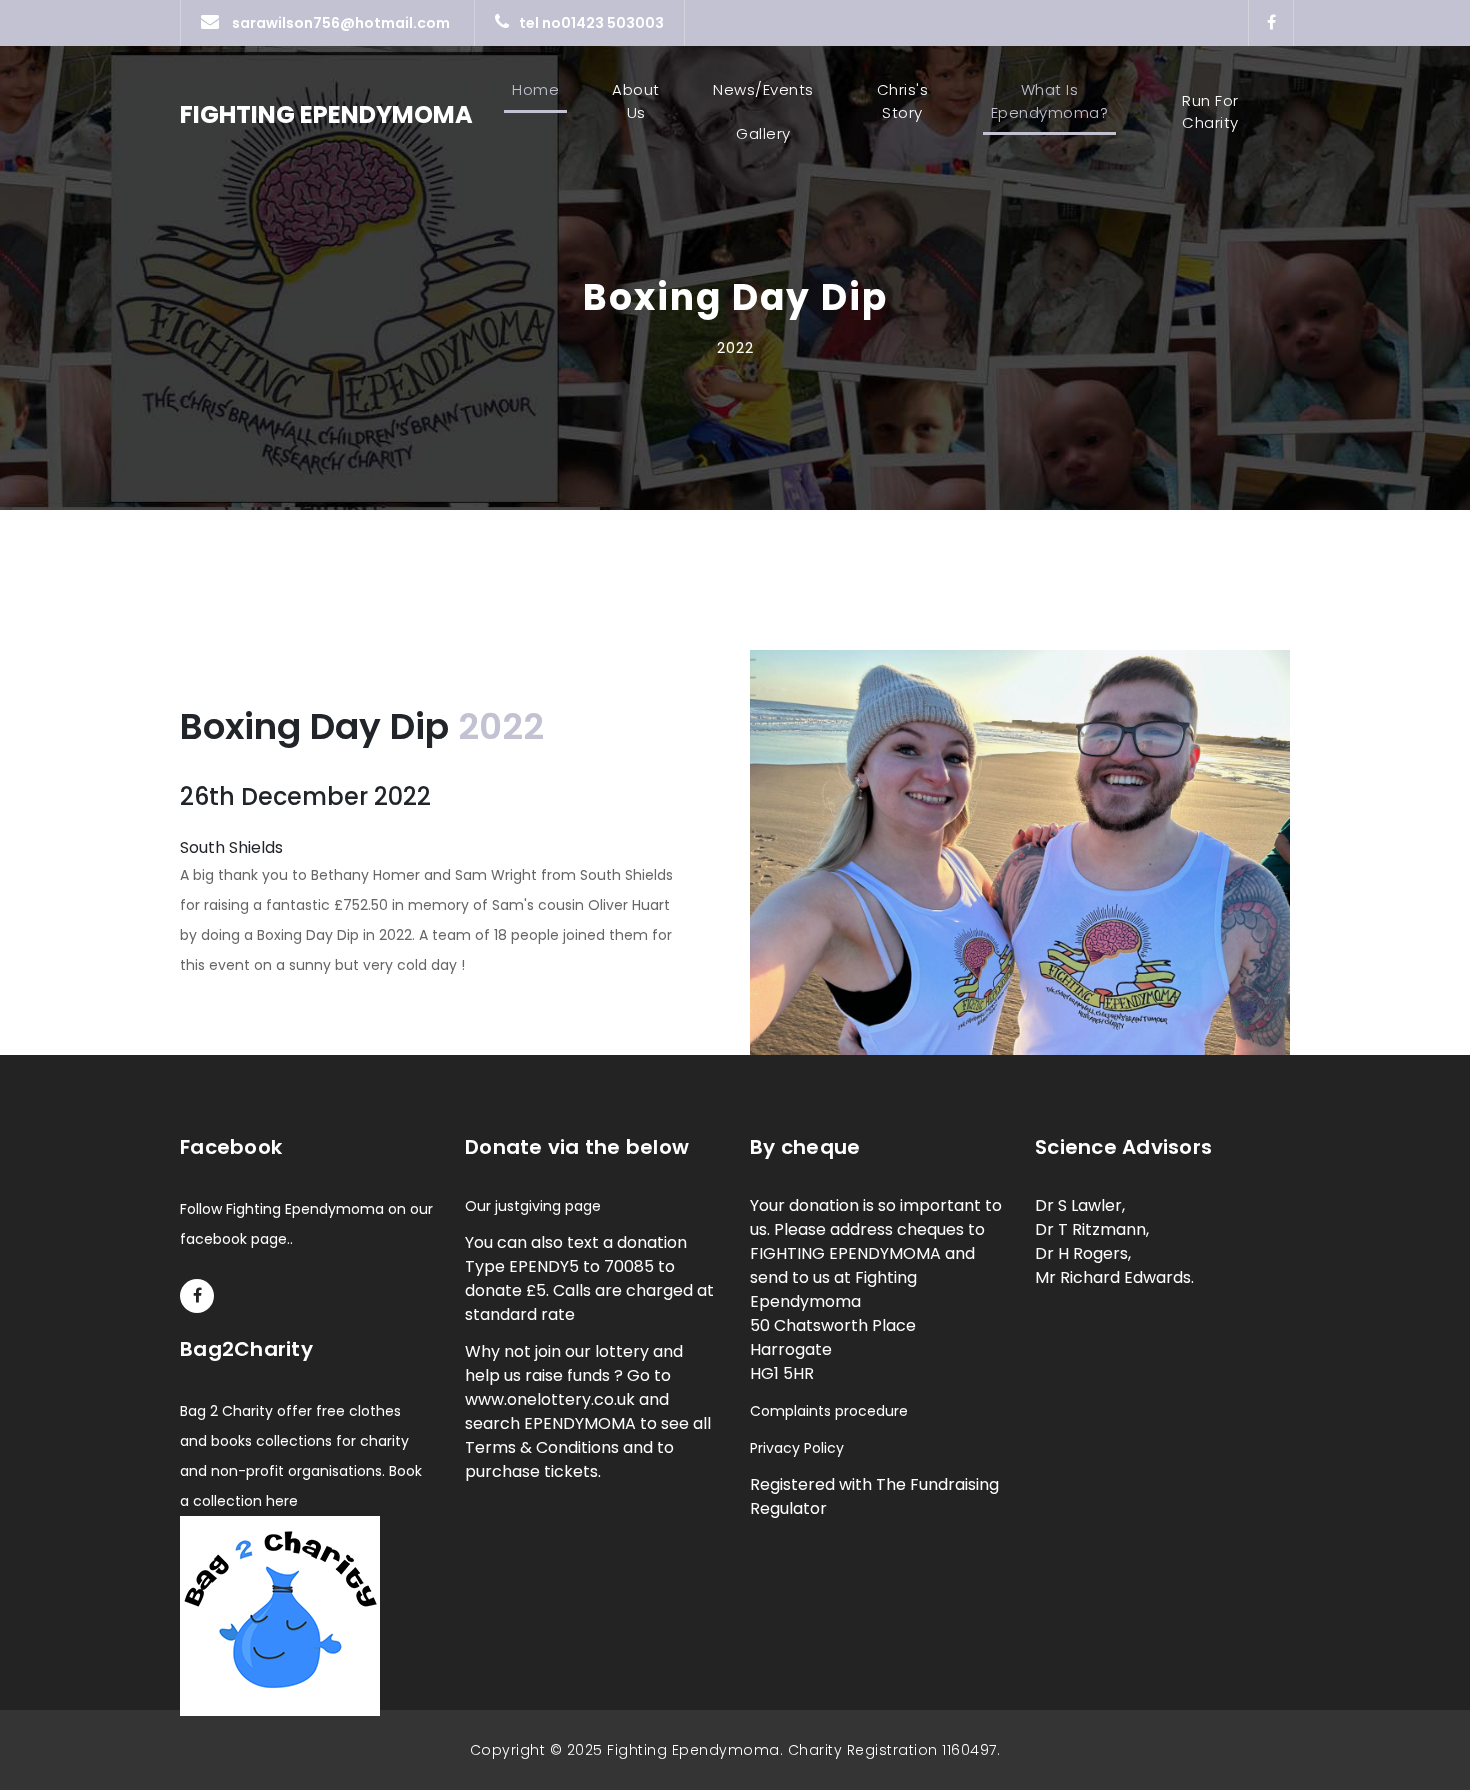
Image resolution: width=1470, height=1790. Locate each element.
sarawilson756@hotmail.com (339, 23)
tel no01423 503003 (591, 23)
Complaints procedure (829, 1411)
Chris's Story (903, 101)
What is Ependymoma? (1050, 101)
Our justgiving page (533, 1206)
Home (539, 89)
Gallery (763, 133)
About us (636, 101)
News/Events (763, 89)
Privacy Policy (797, 1448)
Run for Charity (1210, 112)
